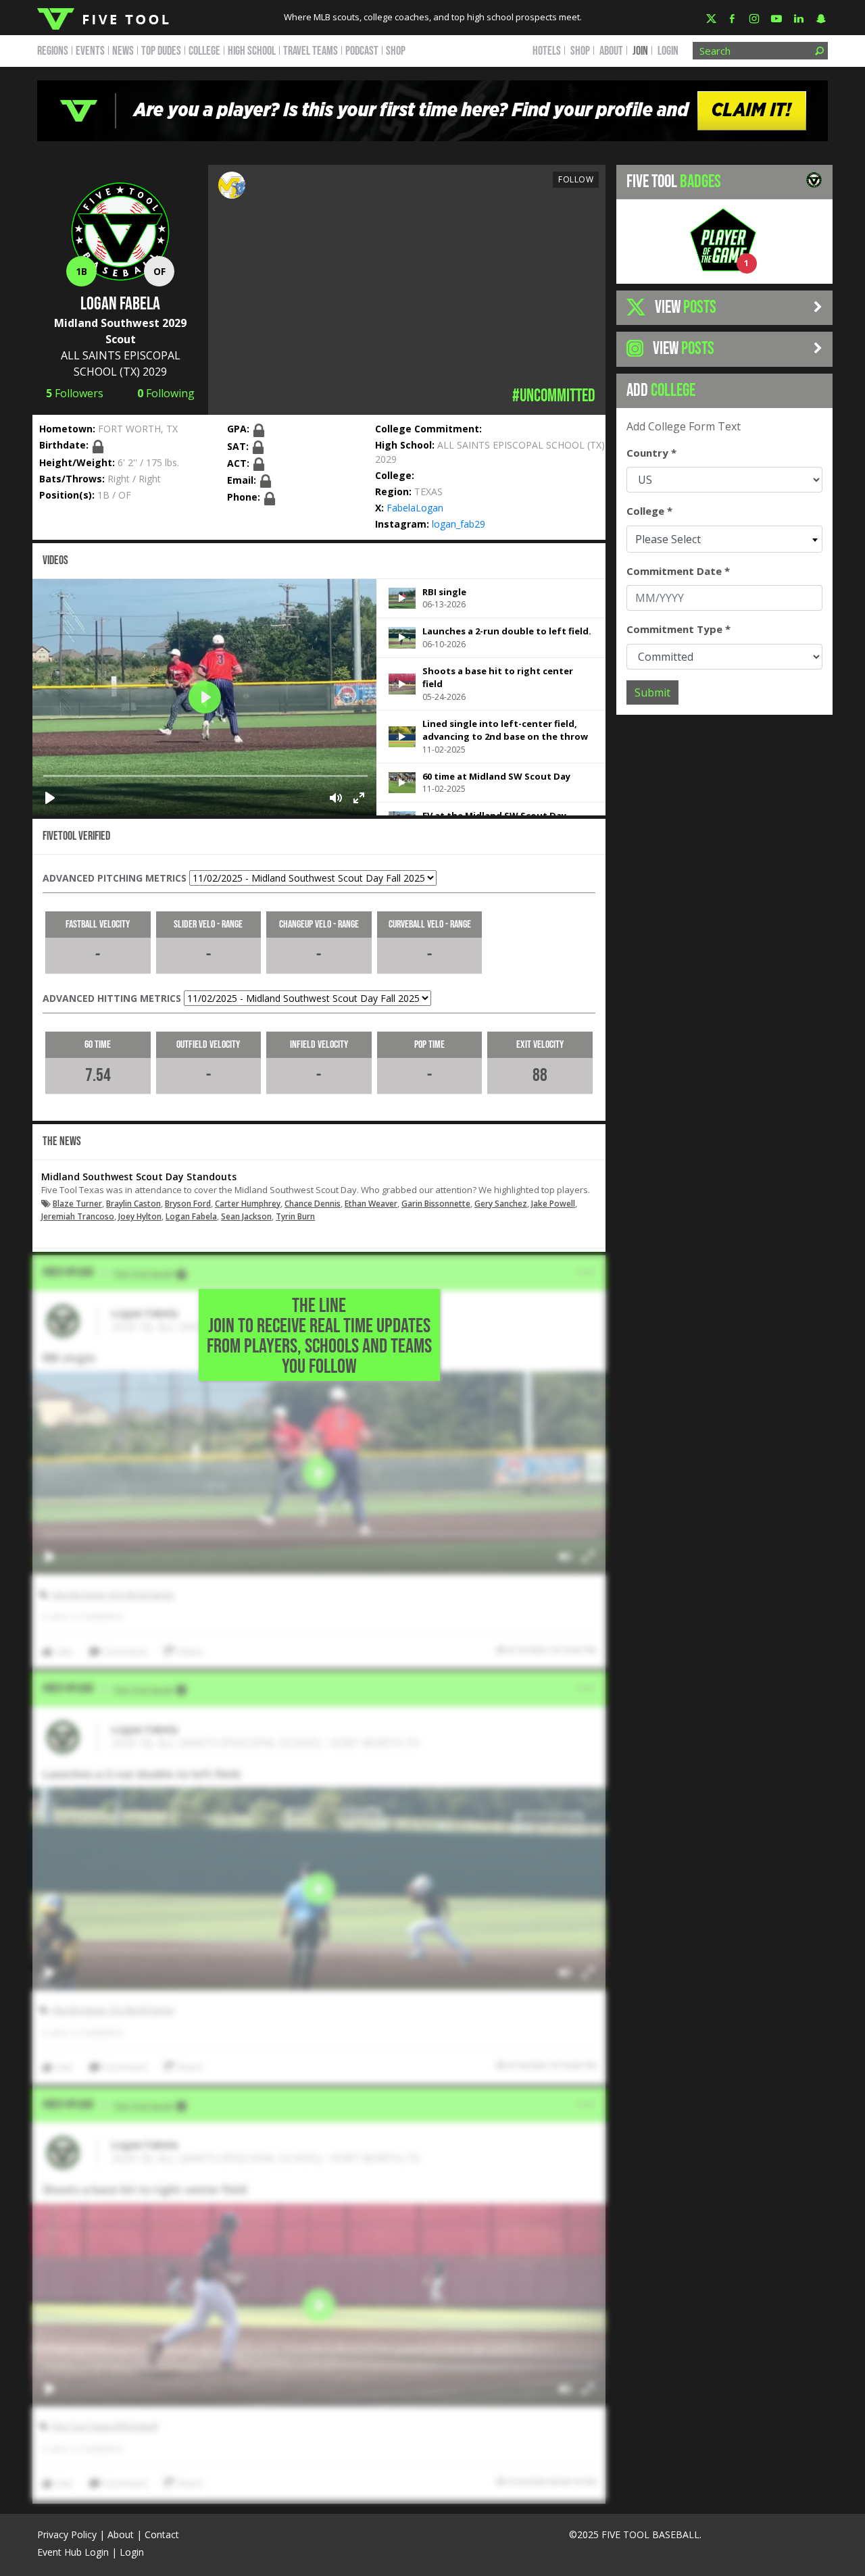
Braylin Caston (133, 1204)
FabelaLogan (415, 508)
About (121, 2534)
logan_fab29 (459, 524)
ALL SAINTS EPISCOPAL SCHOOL (511, 445)
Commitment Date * (678, 571)
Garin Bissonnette (436, 1204)
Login (668, 51)
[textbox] (724, 539)
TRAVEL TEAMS (311, 51)
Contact (162, 2534)
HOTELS (547, 51)
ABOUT (611, 51)
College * (649, 511)
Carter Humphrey (248, 1204)
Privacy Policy (67, 2534)
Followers (75, 393)
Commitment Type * (678, 629)
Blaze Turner (77, 1204)
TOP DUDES (161, 51)
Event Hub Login (73, 2552)
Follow (576, 179)
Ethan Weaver (371, 1204)
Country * (651, 453)
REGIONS (53, 51)
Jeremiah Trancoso (78, 1216)
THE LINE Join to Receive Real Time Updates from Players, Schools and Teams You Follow (319, 1336)
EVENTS (90, 51)
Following (166, 393)
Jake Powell (553, 1204)
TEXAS (428, 491)
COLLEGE (204, 51)
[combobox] (724, 539)
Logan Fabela (191, 1216)
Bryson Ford (188, 1204)
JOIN (640, 51)
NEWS (123, 51)
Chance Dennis (313, 1204)
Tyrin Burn (295, 1216)
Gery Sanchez (501, 1204)
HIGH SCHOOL (252, 51)
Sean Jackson (246, 1216)
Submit (652, 692)
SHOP (396, 51)
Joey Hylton (140, 1216)
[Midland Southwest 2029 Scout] (232, 184)
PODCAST (362, 51)
